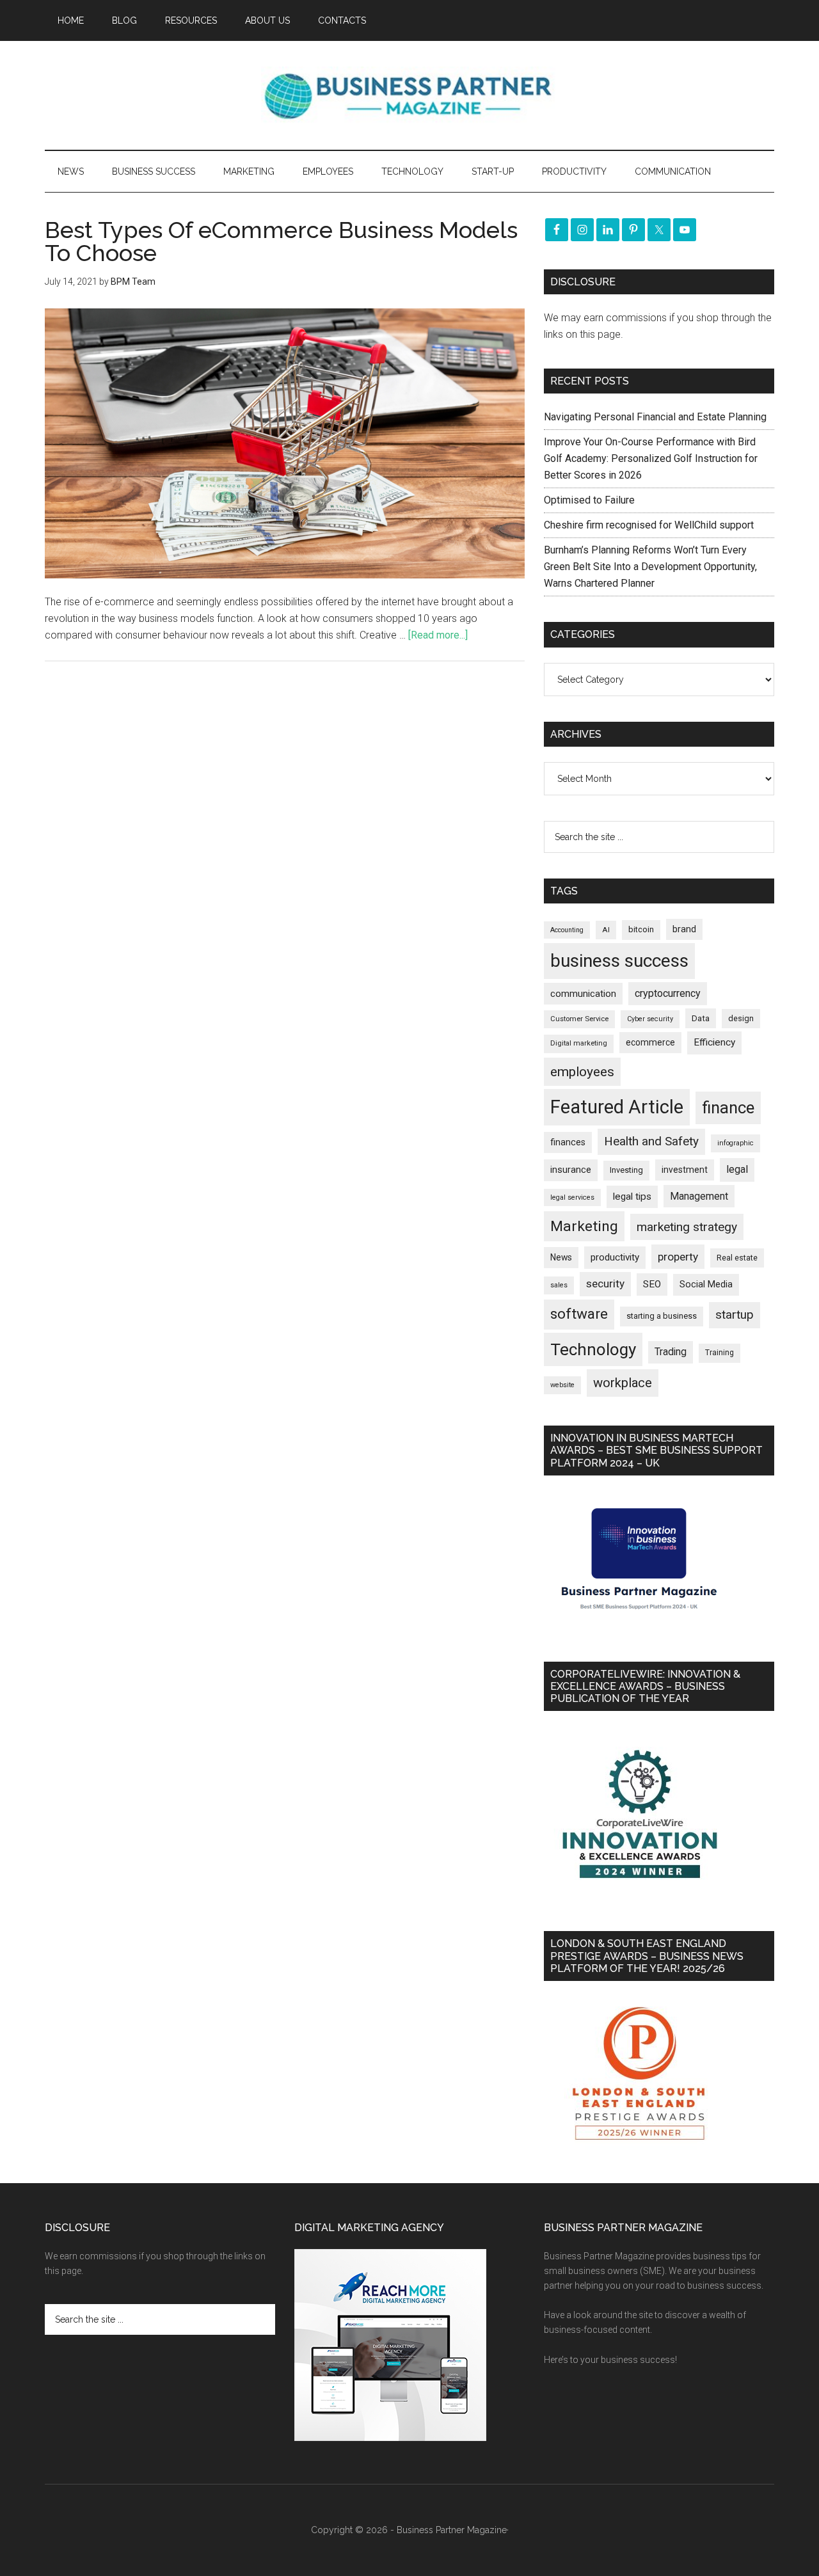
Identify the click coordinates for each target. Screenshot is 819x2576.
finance (728, 1108)
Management (699, 1196)
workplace (623, 1383)
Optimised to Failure (589, 500)
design (741, 1018)
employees (582, 1071)
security (605, 1284)
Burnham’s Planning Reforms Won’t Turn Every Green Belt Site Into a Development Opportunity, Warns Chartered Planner (650, 567)
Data (701, 1018)
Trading (671, 1352)
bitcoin (641, 929)
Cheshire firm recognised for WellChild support (649, 525)
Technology (593, 1349)
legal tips (632, 1197)
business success (619, 961)
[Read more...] (438, 635)
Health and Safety (651, 1141)
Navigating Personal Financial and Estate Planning (656, 417)
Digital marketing (579, 1043)
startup (735, 1315)
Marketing (584, 1226)
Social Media (706, 1284)
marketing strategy (687, 1227)
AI (606, 930)
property (678, 1257)
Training (720, 1353)
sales (559, 1285)
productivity (615, 1257)
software (579, 1314)
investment (685, 1170)
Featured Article (617, 1107)
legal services (572, 1197)
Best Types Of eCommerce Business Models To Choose (281, 241)
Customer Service (579, 1019)
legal (737, 1169)
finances (568, 1142)
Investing (626, 1170)
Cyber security (650, 1019)
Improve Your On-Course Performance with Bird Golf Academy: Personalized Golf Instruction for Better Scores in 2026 (651, 458)
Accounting (567, 930)
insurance (571, 1170)
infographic (736, 1143)
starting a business (662, 1316)
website (562, 1385)
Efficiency (714, 1042)
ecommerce (650, 1042)
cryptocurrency (668, 993)
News (561, 1257)
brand (684, 929)
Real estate (737, 1258)
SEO (652, 1284)
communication (583, 994)
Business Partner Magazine (409, 95)
